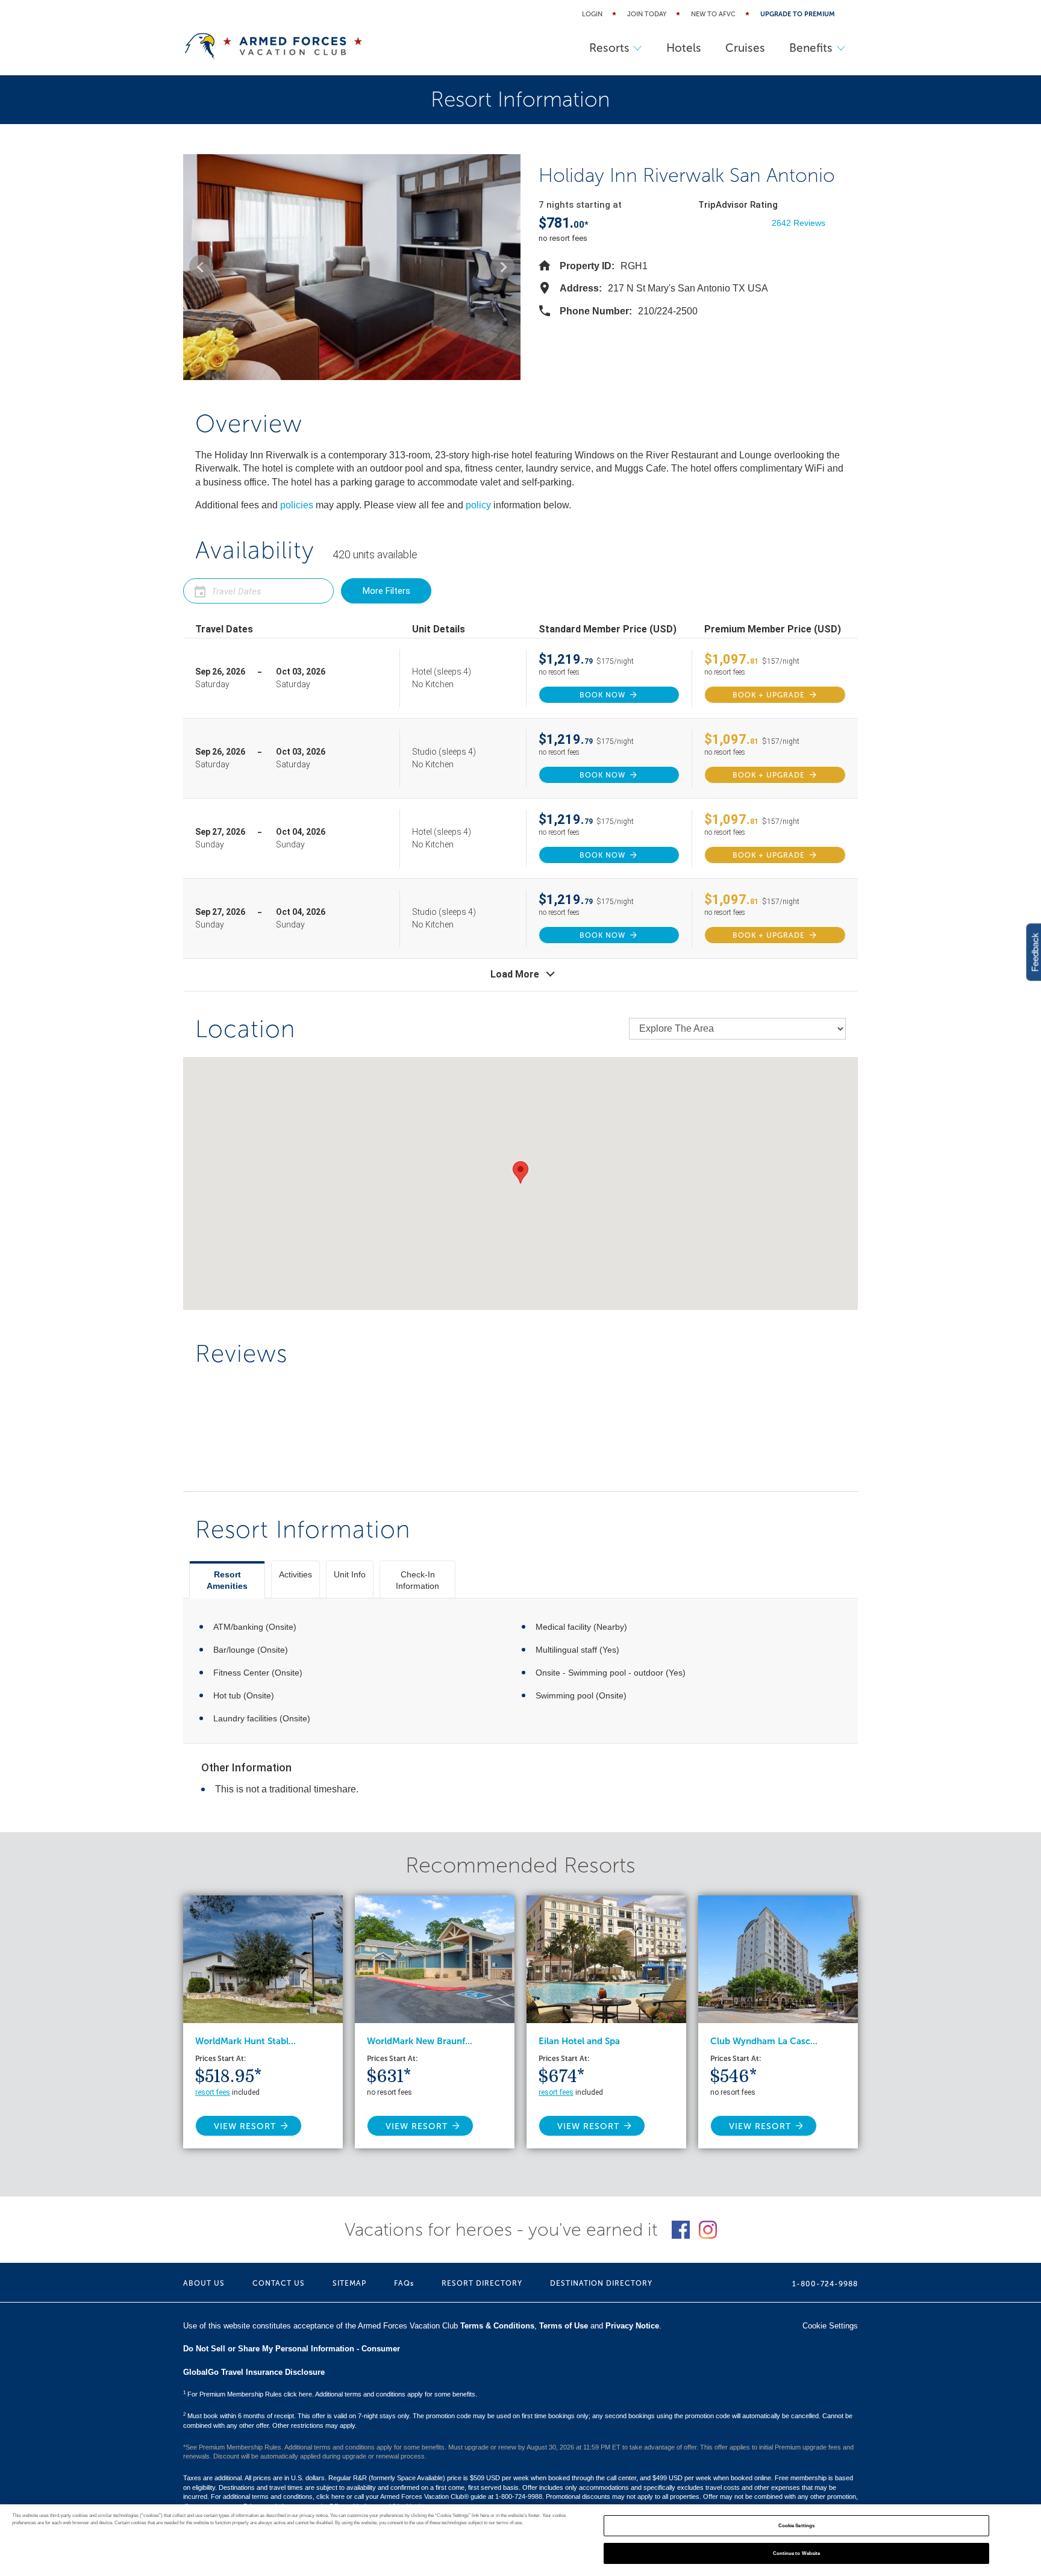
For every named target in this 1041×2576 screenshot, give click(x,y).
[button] (201, 267)
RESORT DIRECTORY (482, 2283)
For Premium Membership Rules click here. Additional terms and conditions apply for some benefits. (330, 2394)
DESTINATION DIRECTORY (601, 2283)
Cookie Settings (796, 2526)
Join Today (647, 14)
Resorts (609, 48)
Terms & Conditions (497, 2326)
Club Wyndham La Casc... (764, 2041)
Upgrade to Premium (798, 14)
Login (592, 14)
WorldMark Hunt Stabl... (245, 2041)
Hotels (684, 48)
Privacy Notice (632, 2326)
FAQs (404, 2283)
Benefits (811, 48)
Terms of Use (564, 2326)
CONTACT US (279, 2283)
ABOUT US (204, 2283)
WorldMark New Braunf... (420, 2041)
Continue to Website (797, 2553)
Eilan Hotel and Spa (579, 2041)
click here (330, 2496)
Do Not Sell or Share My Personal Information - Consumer (292, 2349)
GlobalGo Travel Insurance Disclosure (254, 2372)
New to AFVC (713, 14)
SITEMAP (349, 2283)
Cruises (745, 48)
